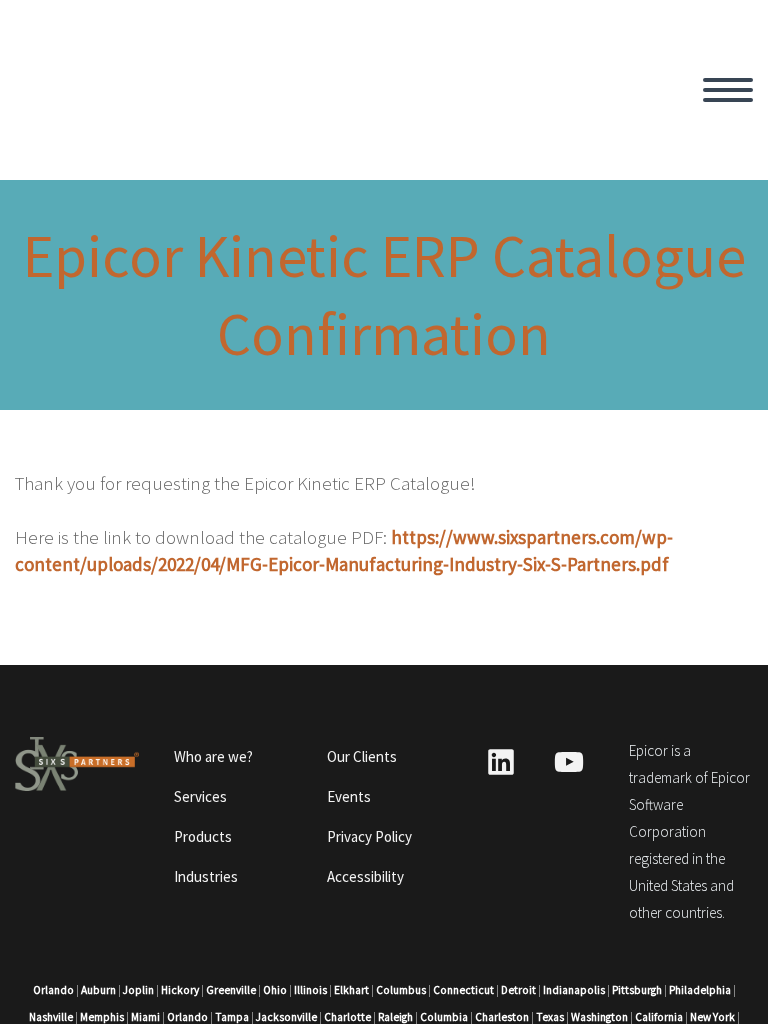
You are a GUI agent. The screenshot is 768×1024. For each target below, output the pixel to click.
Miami (145, 1017)
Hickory (180, 990)
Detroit (518, 990)
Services (200, 796)
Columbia (444, 1017)
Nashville (51, 1017)
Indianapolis (574, 990)
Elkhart (351, 990)
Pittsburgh (637, 990)
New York (712, 1017)
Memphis (102, 1017)
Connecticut (463, 990)
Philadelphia (700, 990)
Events (349, 796)
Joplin (138, 990)
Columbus (401, 990)
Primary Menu (728, 90)
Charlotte (347, 1017)
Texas (550, 1017)
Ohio (275, 990)
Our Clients (362, 756)
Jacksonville (286, 1017)
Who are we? (213, 756)
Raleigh (395, 1017)
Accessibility (365, 876)
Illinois (310, 990)
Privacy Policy (369, 836)
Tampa (232, 1017)
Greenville (231, 990)
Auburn (98, 990)
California (659, 1017)
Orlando (53, 990)
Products (203, 836)
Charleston (502, 1017)
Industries (206, 876)
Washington (599, 1017)
